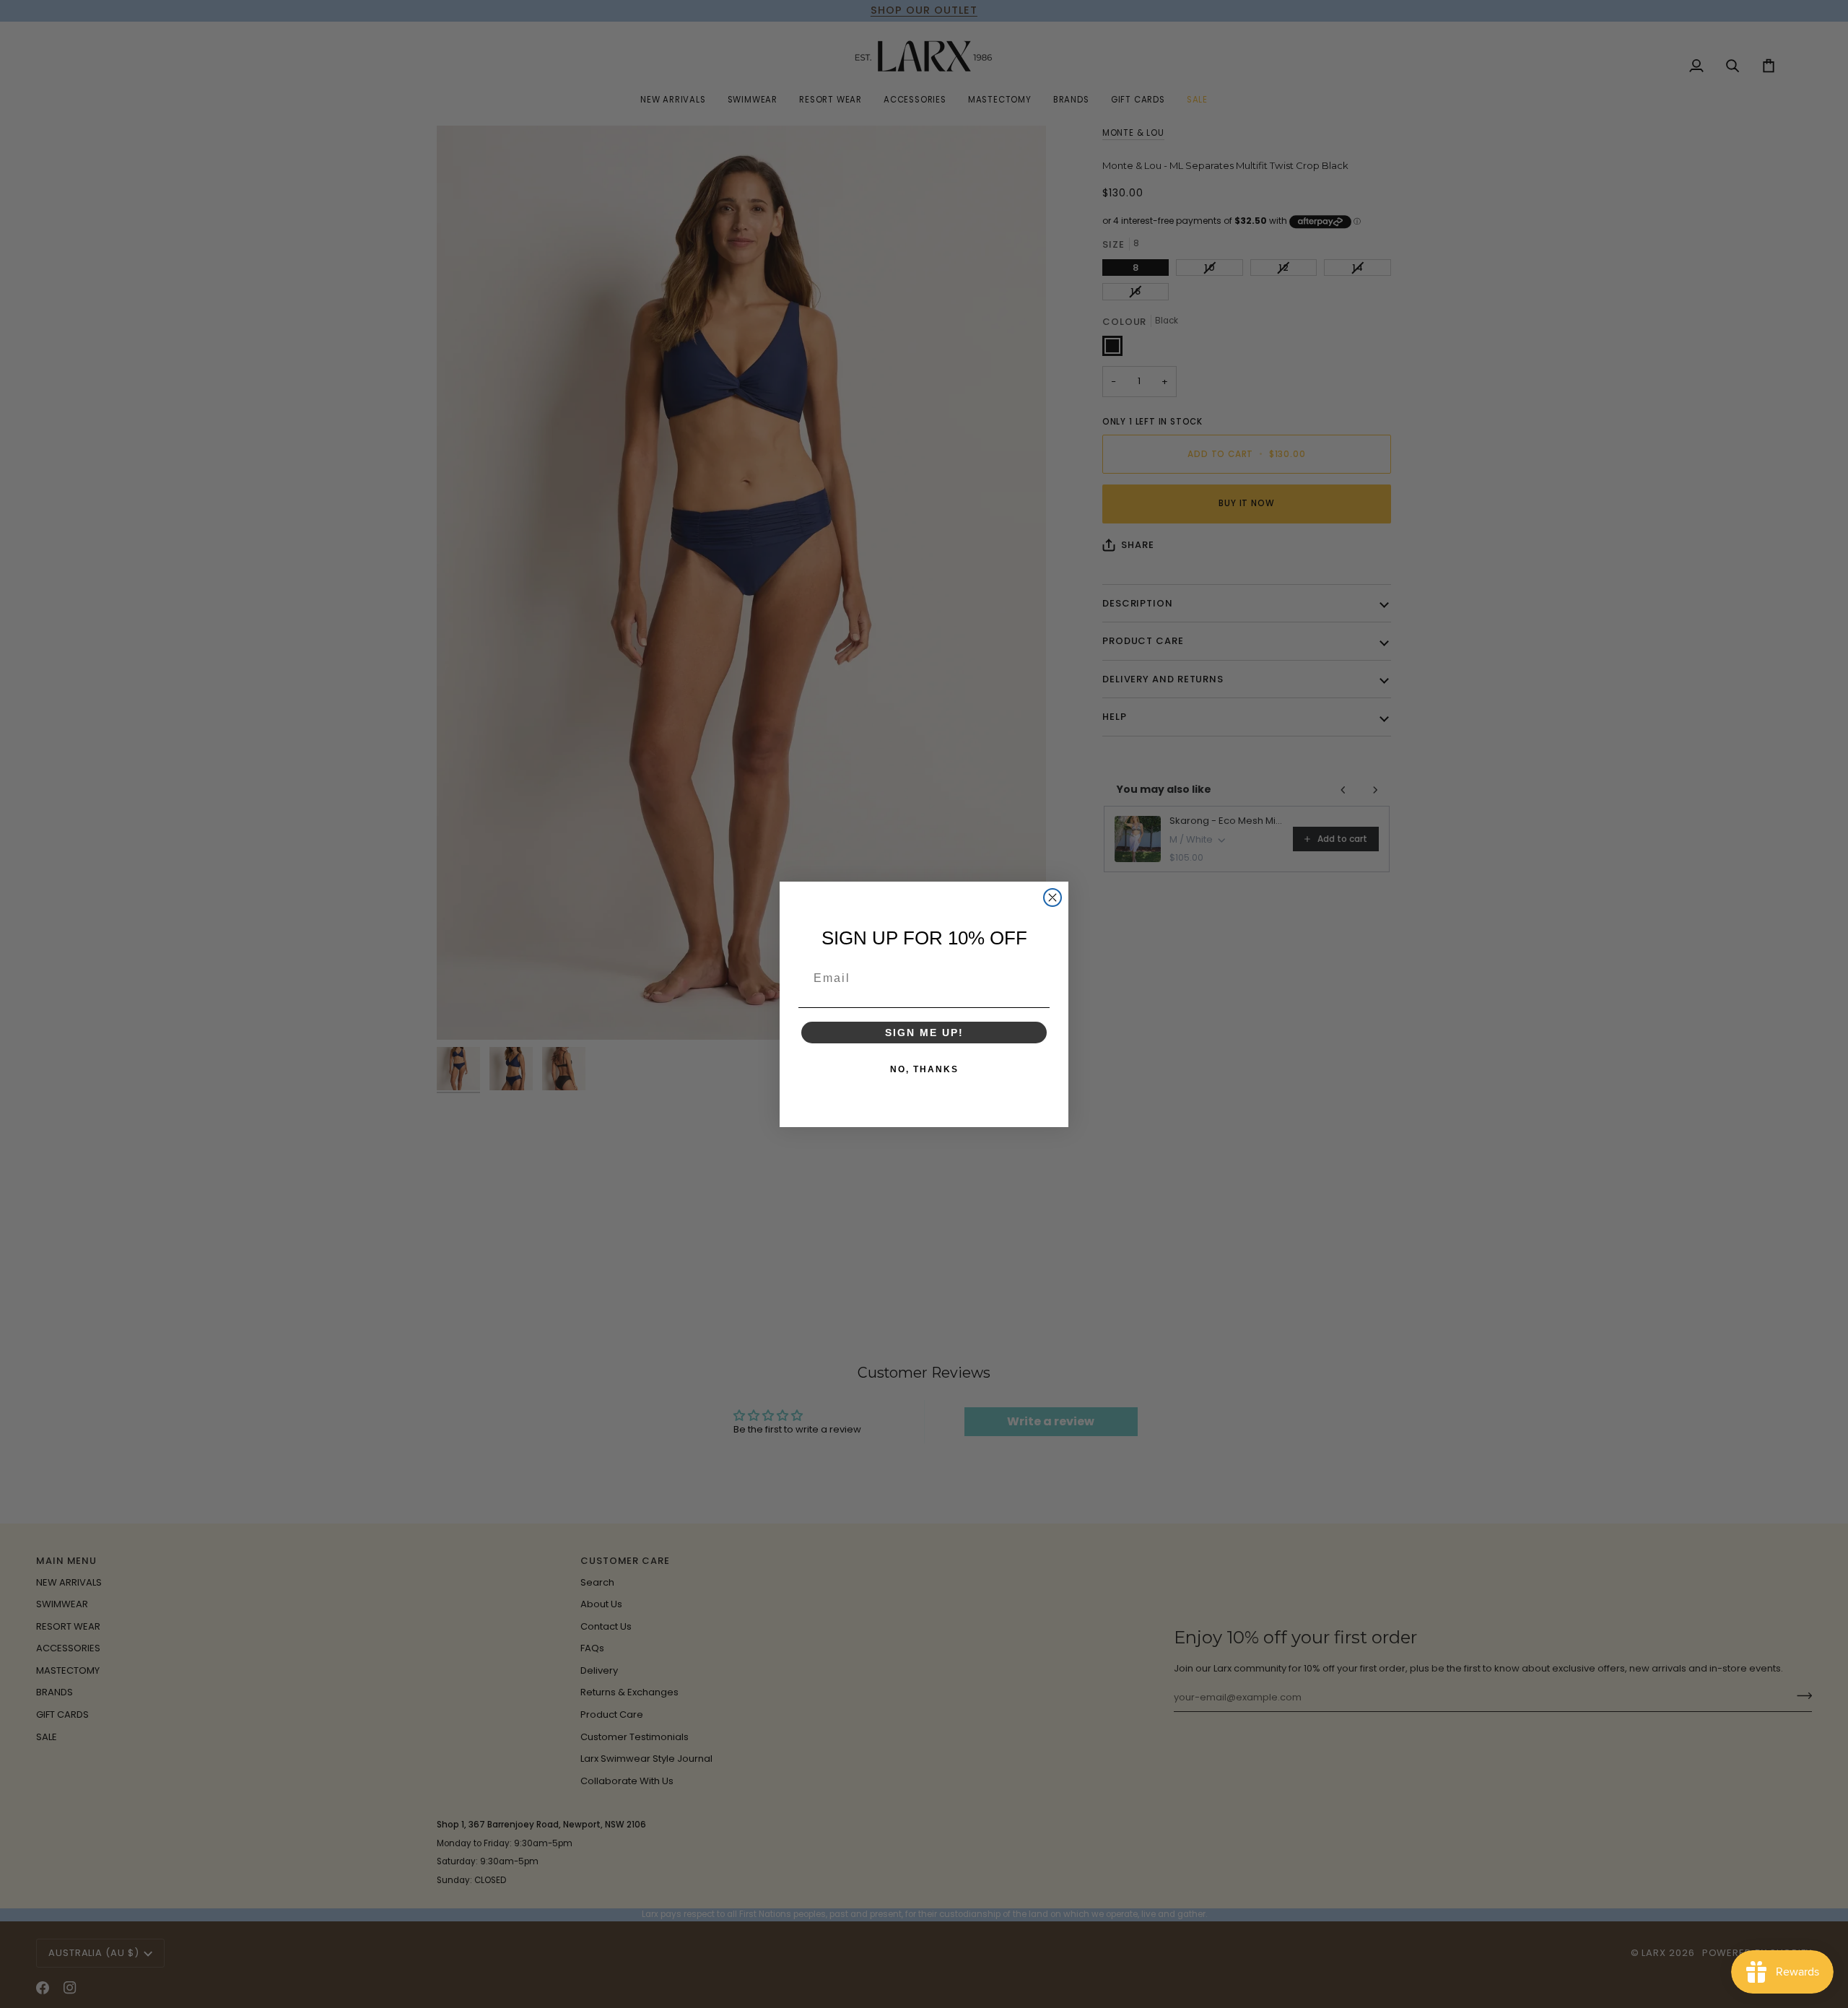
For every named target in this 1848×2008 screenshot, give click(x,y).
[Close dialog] (1052, 897)
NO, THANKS (924, 1069)
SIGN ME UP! (924, 1033)
